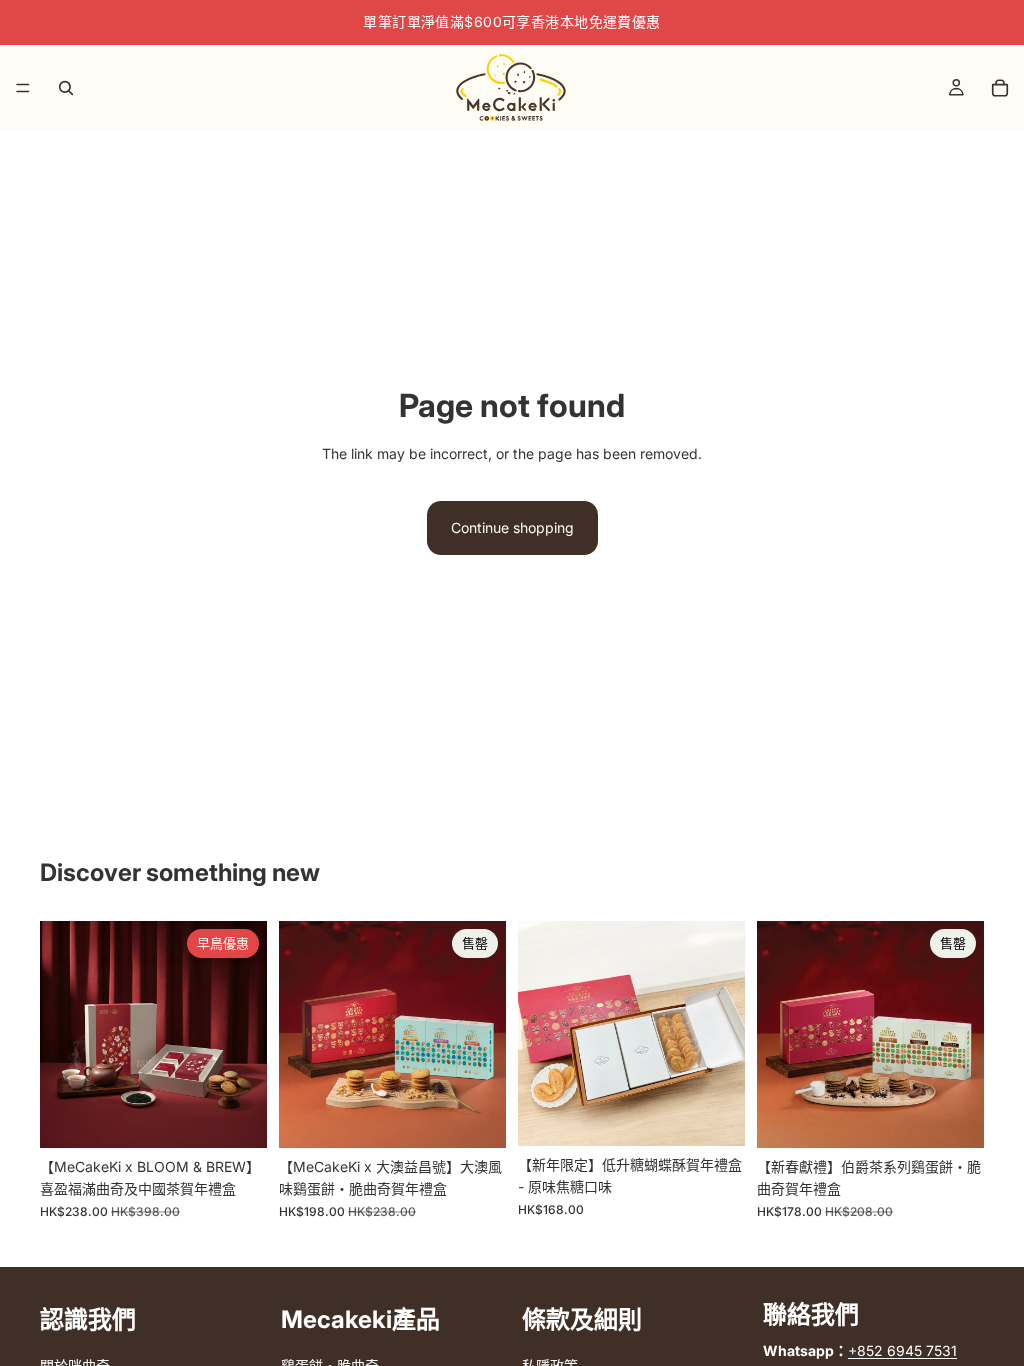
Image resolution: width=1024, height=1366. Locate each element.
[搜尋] (66, 88)
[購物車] (1000, 88)
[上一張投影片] (779, 1035)
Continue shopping (512, 527)
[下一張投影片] (962, 1035)
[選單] (23, 88)
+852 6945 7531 (902, 1350)
